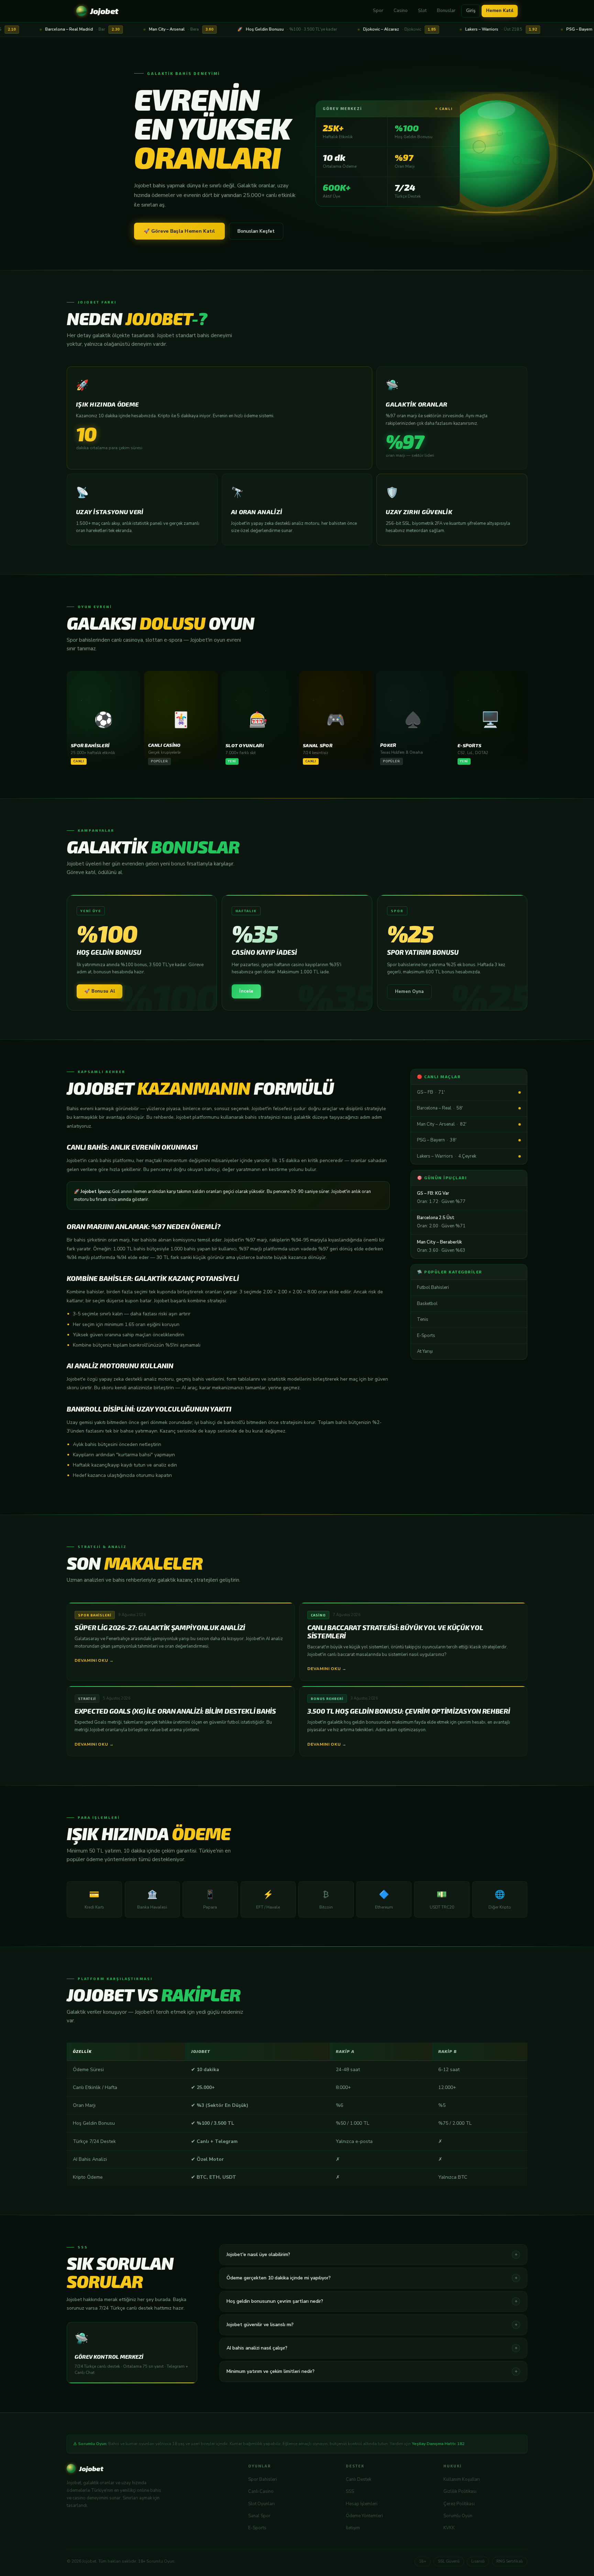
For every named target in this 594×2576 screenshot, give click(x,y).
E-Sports (426, 1336)
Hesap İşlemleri (362, 2504)
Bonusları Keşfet (256, 231)
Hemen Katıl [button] (500, 11)
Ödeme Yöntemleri (364, 2516)
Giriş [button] (471, 11)
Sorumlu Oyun (458, 2516)
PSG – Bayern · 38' (437, 1140)
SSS (350, 2491)
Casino (401, 11)
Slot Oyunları (261, 2504)
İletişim (353, 2528)
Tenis (423, 1319)
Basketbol (427, 1304)
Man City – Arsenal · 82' (442, 1124)
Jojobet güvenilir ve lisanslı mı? (372, 2325)
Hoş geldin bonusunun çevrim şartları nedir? (372, 2301)
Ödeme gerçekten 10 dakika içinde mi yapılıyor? (372, 2278)
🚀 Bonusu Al (100, 991)
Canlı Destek (359, 2479)
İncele (246, 991)
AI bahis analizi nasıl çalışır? (372, 2348)
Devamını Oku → (94, 1660)
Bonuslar (446, 11)
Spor (378, 11)
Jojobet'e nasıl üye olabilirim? (372, 2254)
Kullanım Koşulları (462, 2479)
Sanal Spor (259, 2516)
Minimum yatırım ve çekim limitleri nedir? (372, 2371)
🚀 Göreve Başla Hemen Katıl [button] (179, 231)
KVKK (449, 2528)
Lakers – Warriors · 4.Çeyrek (447, 1156)
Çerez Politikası (459, 2504)
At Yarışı (425, 1351)
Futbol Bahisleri (433, 1287)
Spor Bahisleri (263, 2479)
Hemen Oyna (409, 992)
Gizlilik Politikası (460, 2491)
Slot (422, 11)
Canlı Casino (261, 2491)
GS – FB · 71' (431, 1092)
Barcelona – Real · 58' (440, 1108)
